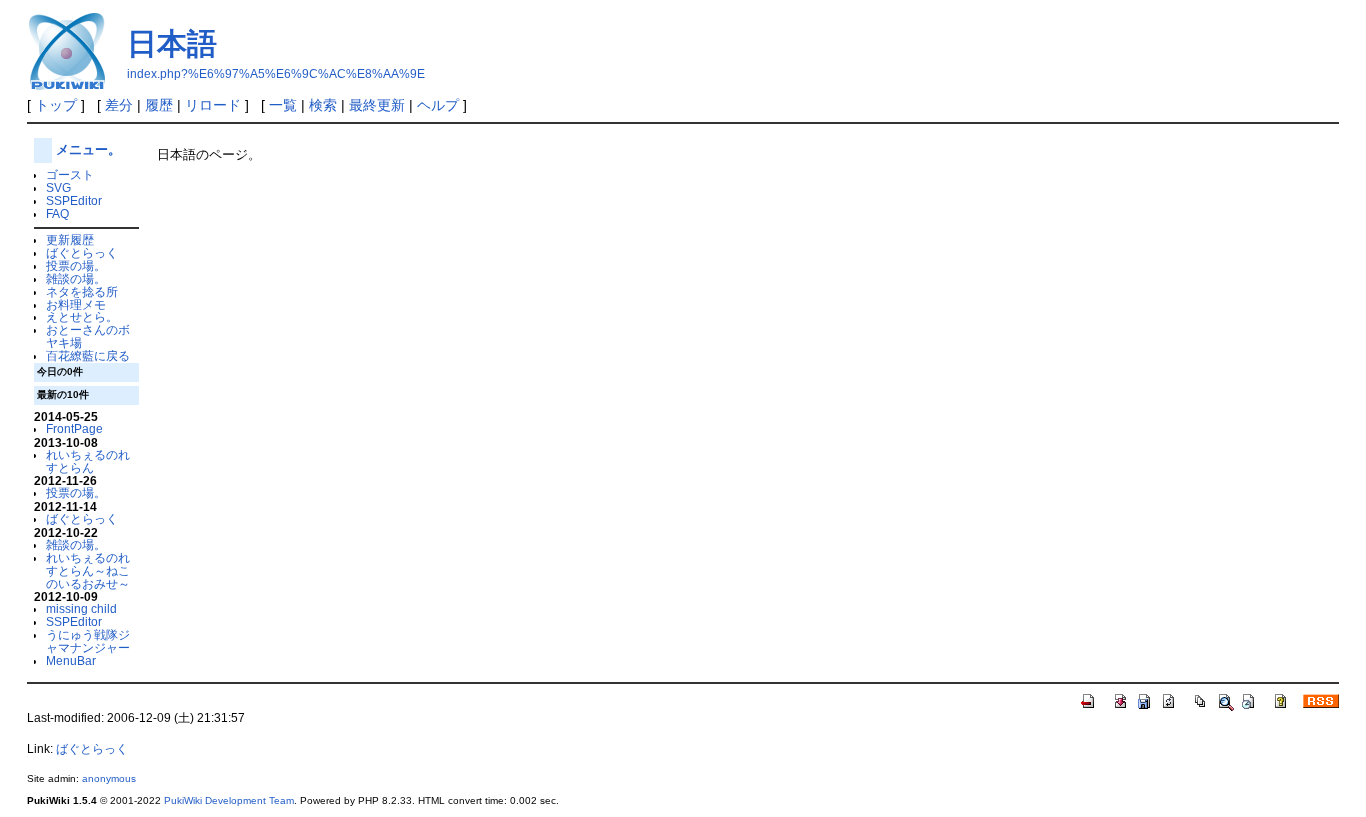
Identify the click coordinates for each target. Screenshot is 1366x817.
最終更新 (377, 105)
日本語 (172, 43)
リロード (213, 105)
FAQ (57, 213)
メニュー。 (88, 149)
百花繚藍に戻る (88, 355)
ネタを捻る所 (82, 291)
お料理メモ (76, 304)
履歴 (159, 105)
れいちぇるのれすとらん (88, 461)
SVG (58, 187)
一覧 (283, 105)
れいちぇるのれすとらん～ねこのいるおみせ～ (88, 570)
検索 (323, 105)
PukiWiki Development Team (229, 800)
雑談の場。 (76, 278)
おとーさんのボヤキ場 (88, 336)
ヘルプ (438, 105)
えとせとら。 (82, 316)
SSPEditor (74, 200)
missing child (81, 608)
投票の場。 (76, 265)
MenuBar (71, 660)
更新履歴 (70, 239)
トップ (56, 105)
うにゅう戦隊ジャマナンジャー (88, 641)
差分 (119, 105)
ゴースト (70, 174)
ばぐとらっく (82, 252)
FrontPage (74, 428)
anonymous (109, 778)
